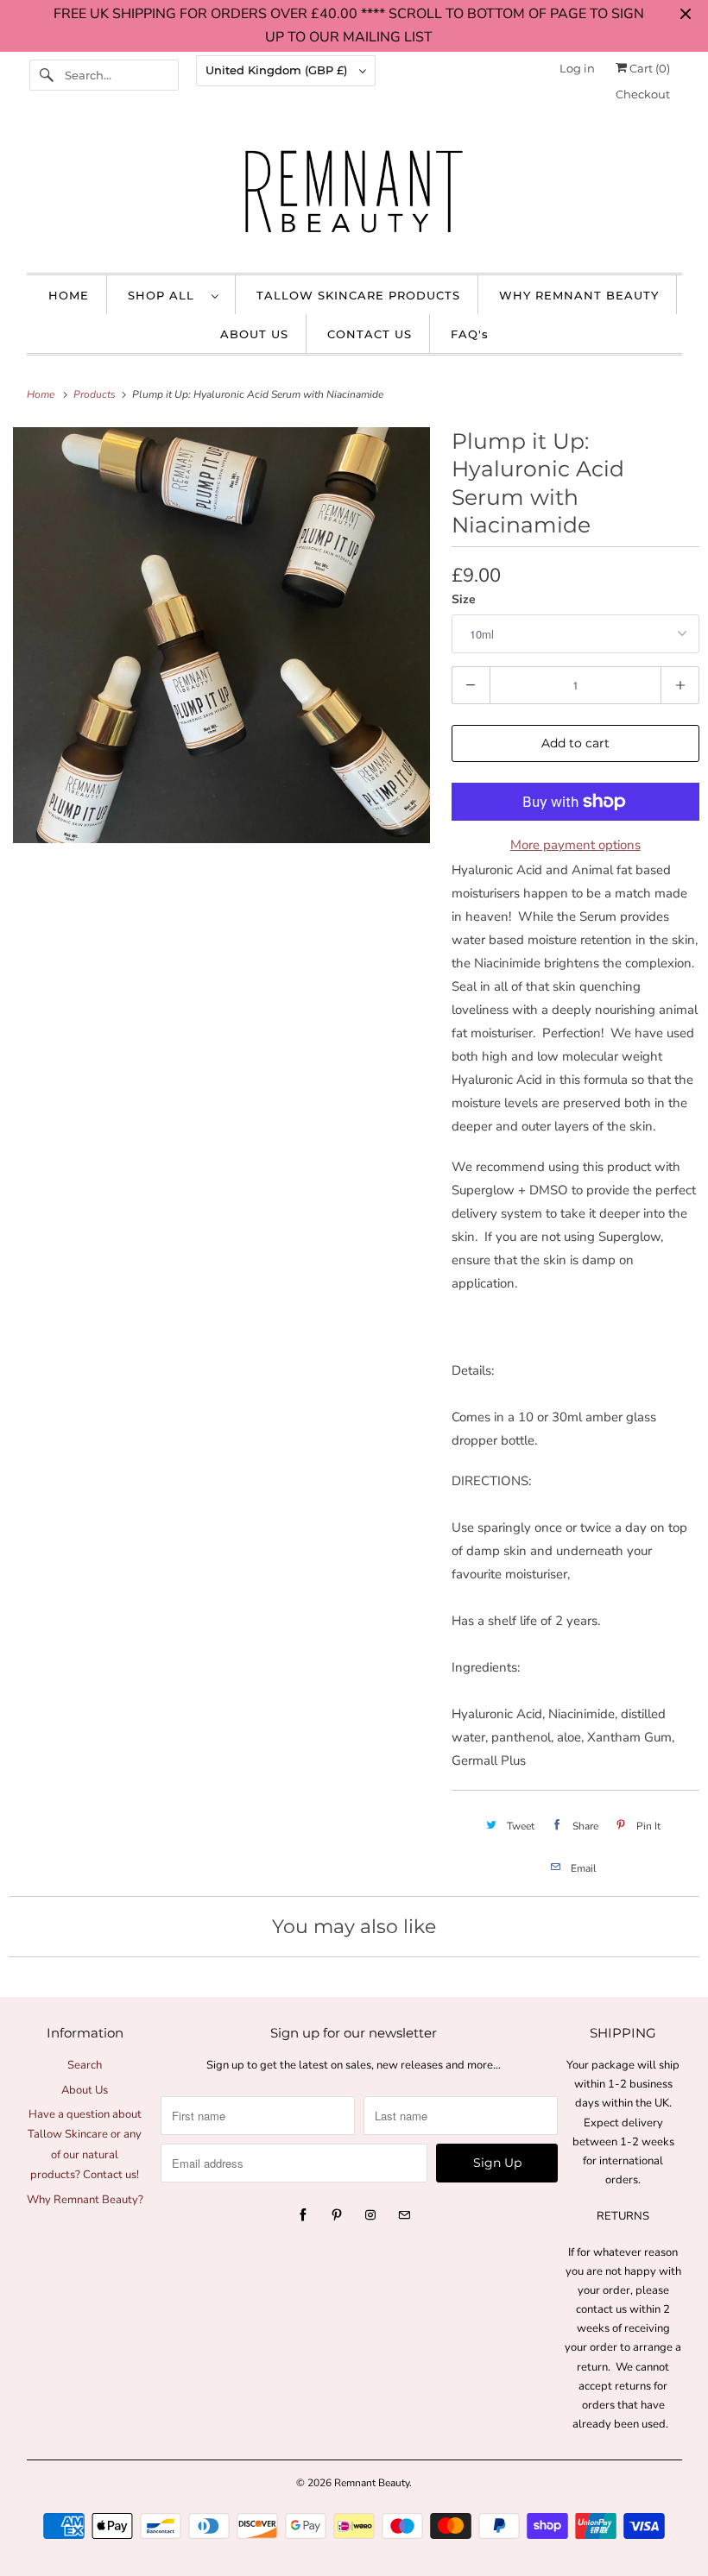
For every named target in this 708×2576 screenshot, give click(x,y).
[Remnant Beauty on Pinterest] (337, 2215)
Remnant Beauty (372, 2483)
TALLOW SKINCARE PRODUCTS (358, 295)
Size (464, 599)
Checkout (643, 94)
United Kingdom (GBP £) (278, 70)
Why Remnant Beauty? (85, 2200)
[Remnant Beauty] (354, 196)
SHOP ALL (165, 295)
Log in (577, 68)
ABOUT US (254, 334)
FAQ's (470, 334)
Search (85, 2065)
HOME (69, 295)
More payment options (575, 845)
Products (96, 394)
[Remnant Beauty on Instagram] (370, 2215)
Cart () (648, 68)
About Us (85, 2090)
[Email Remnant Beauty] (404, 2215)
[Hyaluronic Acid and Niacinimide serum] (221, 636)
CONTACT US (370, 334)
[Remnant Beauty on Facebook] (303, 2215)
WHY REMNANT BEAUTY (579, 295)
